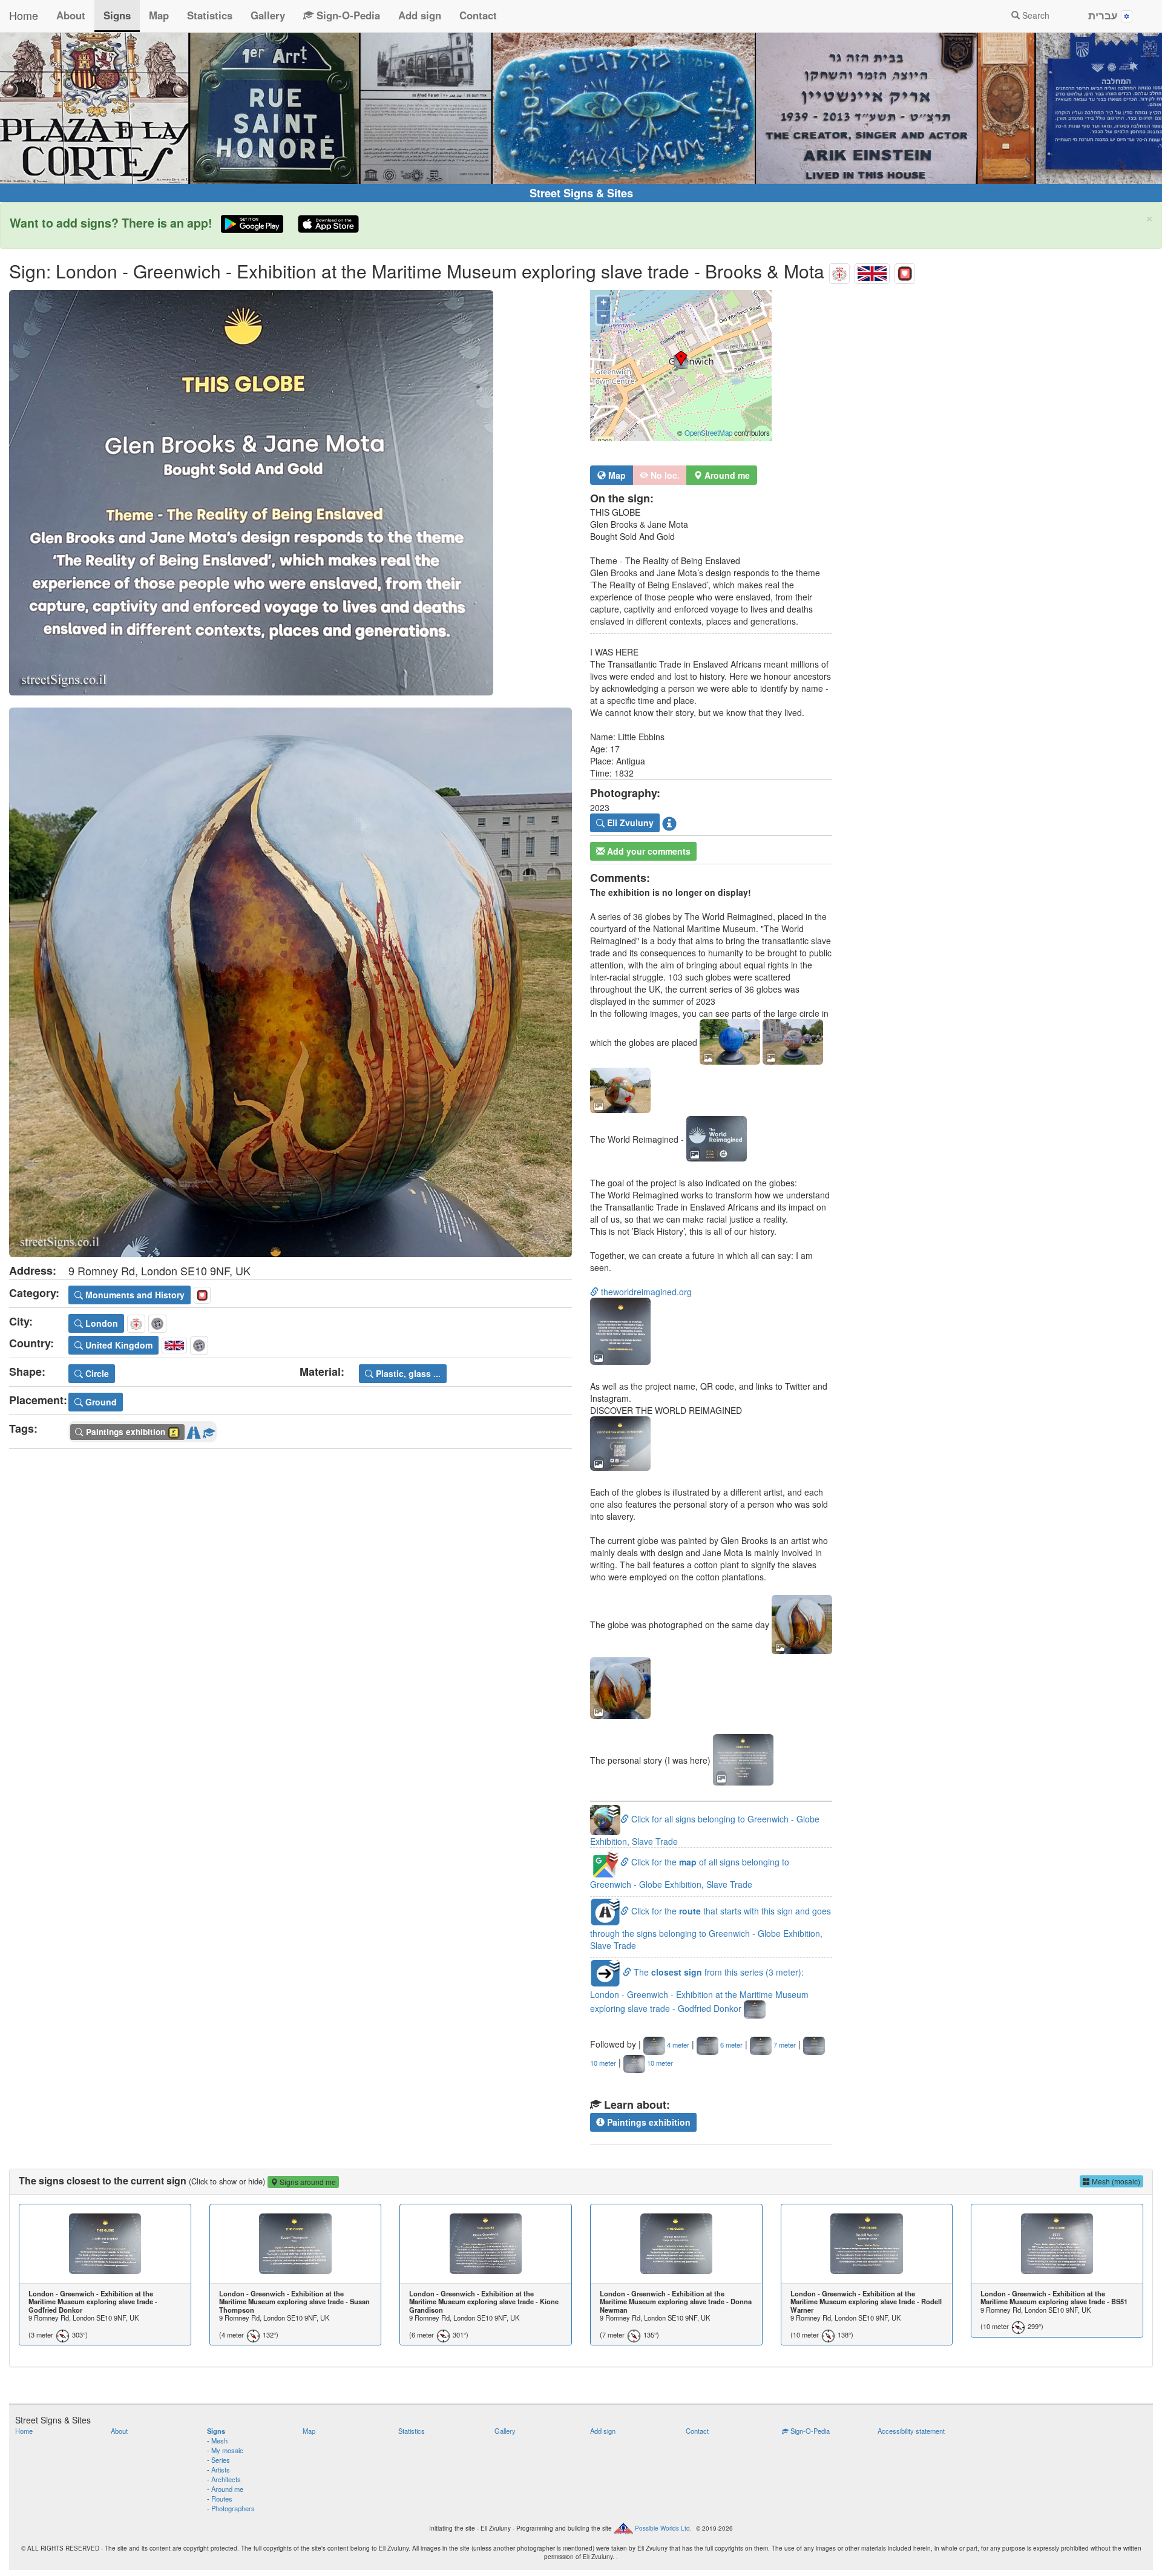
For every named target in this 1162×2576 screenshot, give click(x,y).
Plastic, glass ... (407, 1373)
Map (159, 15)
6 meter (730, 2045)
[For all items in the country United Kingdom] (872, 271)
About (71, 15)
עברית (1105, 15)
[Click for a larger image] (290, 493)
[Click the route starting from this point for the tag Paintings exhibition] (194, 1430)
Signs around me (307, 2182)
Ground (100, 1402)
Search (1035, 15)
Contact (478, 15)
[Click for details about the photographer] (669, 823)
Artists (221, 2469)
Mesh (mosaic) (1115, 2181)
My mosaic (227, 2450)
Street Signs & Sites (581, 193)
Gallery (268, 15)
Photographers (233, 2508)
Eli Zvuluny (629, 823)
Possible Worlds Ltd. (663, 2528)
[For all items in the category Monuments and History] (905, 271)
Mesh (219, 2440)
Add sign (420, 15)
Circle (96, 1373)
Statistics (210, 15)
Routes (222, 2499)
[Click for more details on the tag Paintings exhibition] (209, 1430)
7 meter (784, 2045)
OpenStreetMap (708, 433)
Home (24, 15)
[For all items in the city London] (839, 271)
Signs (117, 15)
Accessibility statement (911, 2431)
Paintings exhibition (648, 2122)
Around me (227, 2489)
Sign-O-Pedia (347, 15)
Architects (226, 2479)
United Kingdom (118, 1345)
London (100, 1323)
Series (221, 2460)
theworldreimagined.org (645, 1292)
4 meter (677, 2045)
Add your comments (648, 851)
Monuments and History (134, 1295)
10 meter (659, 2063)
